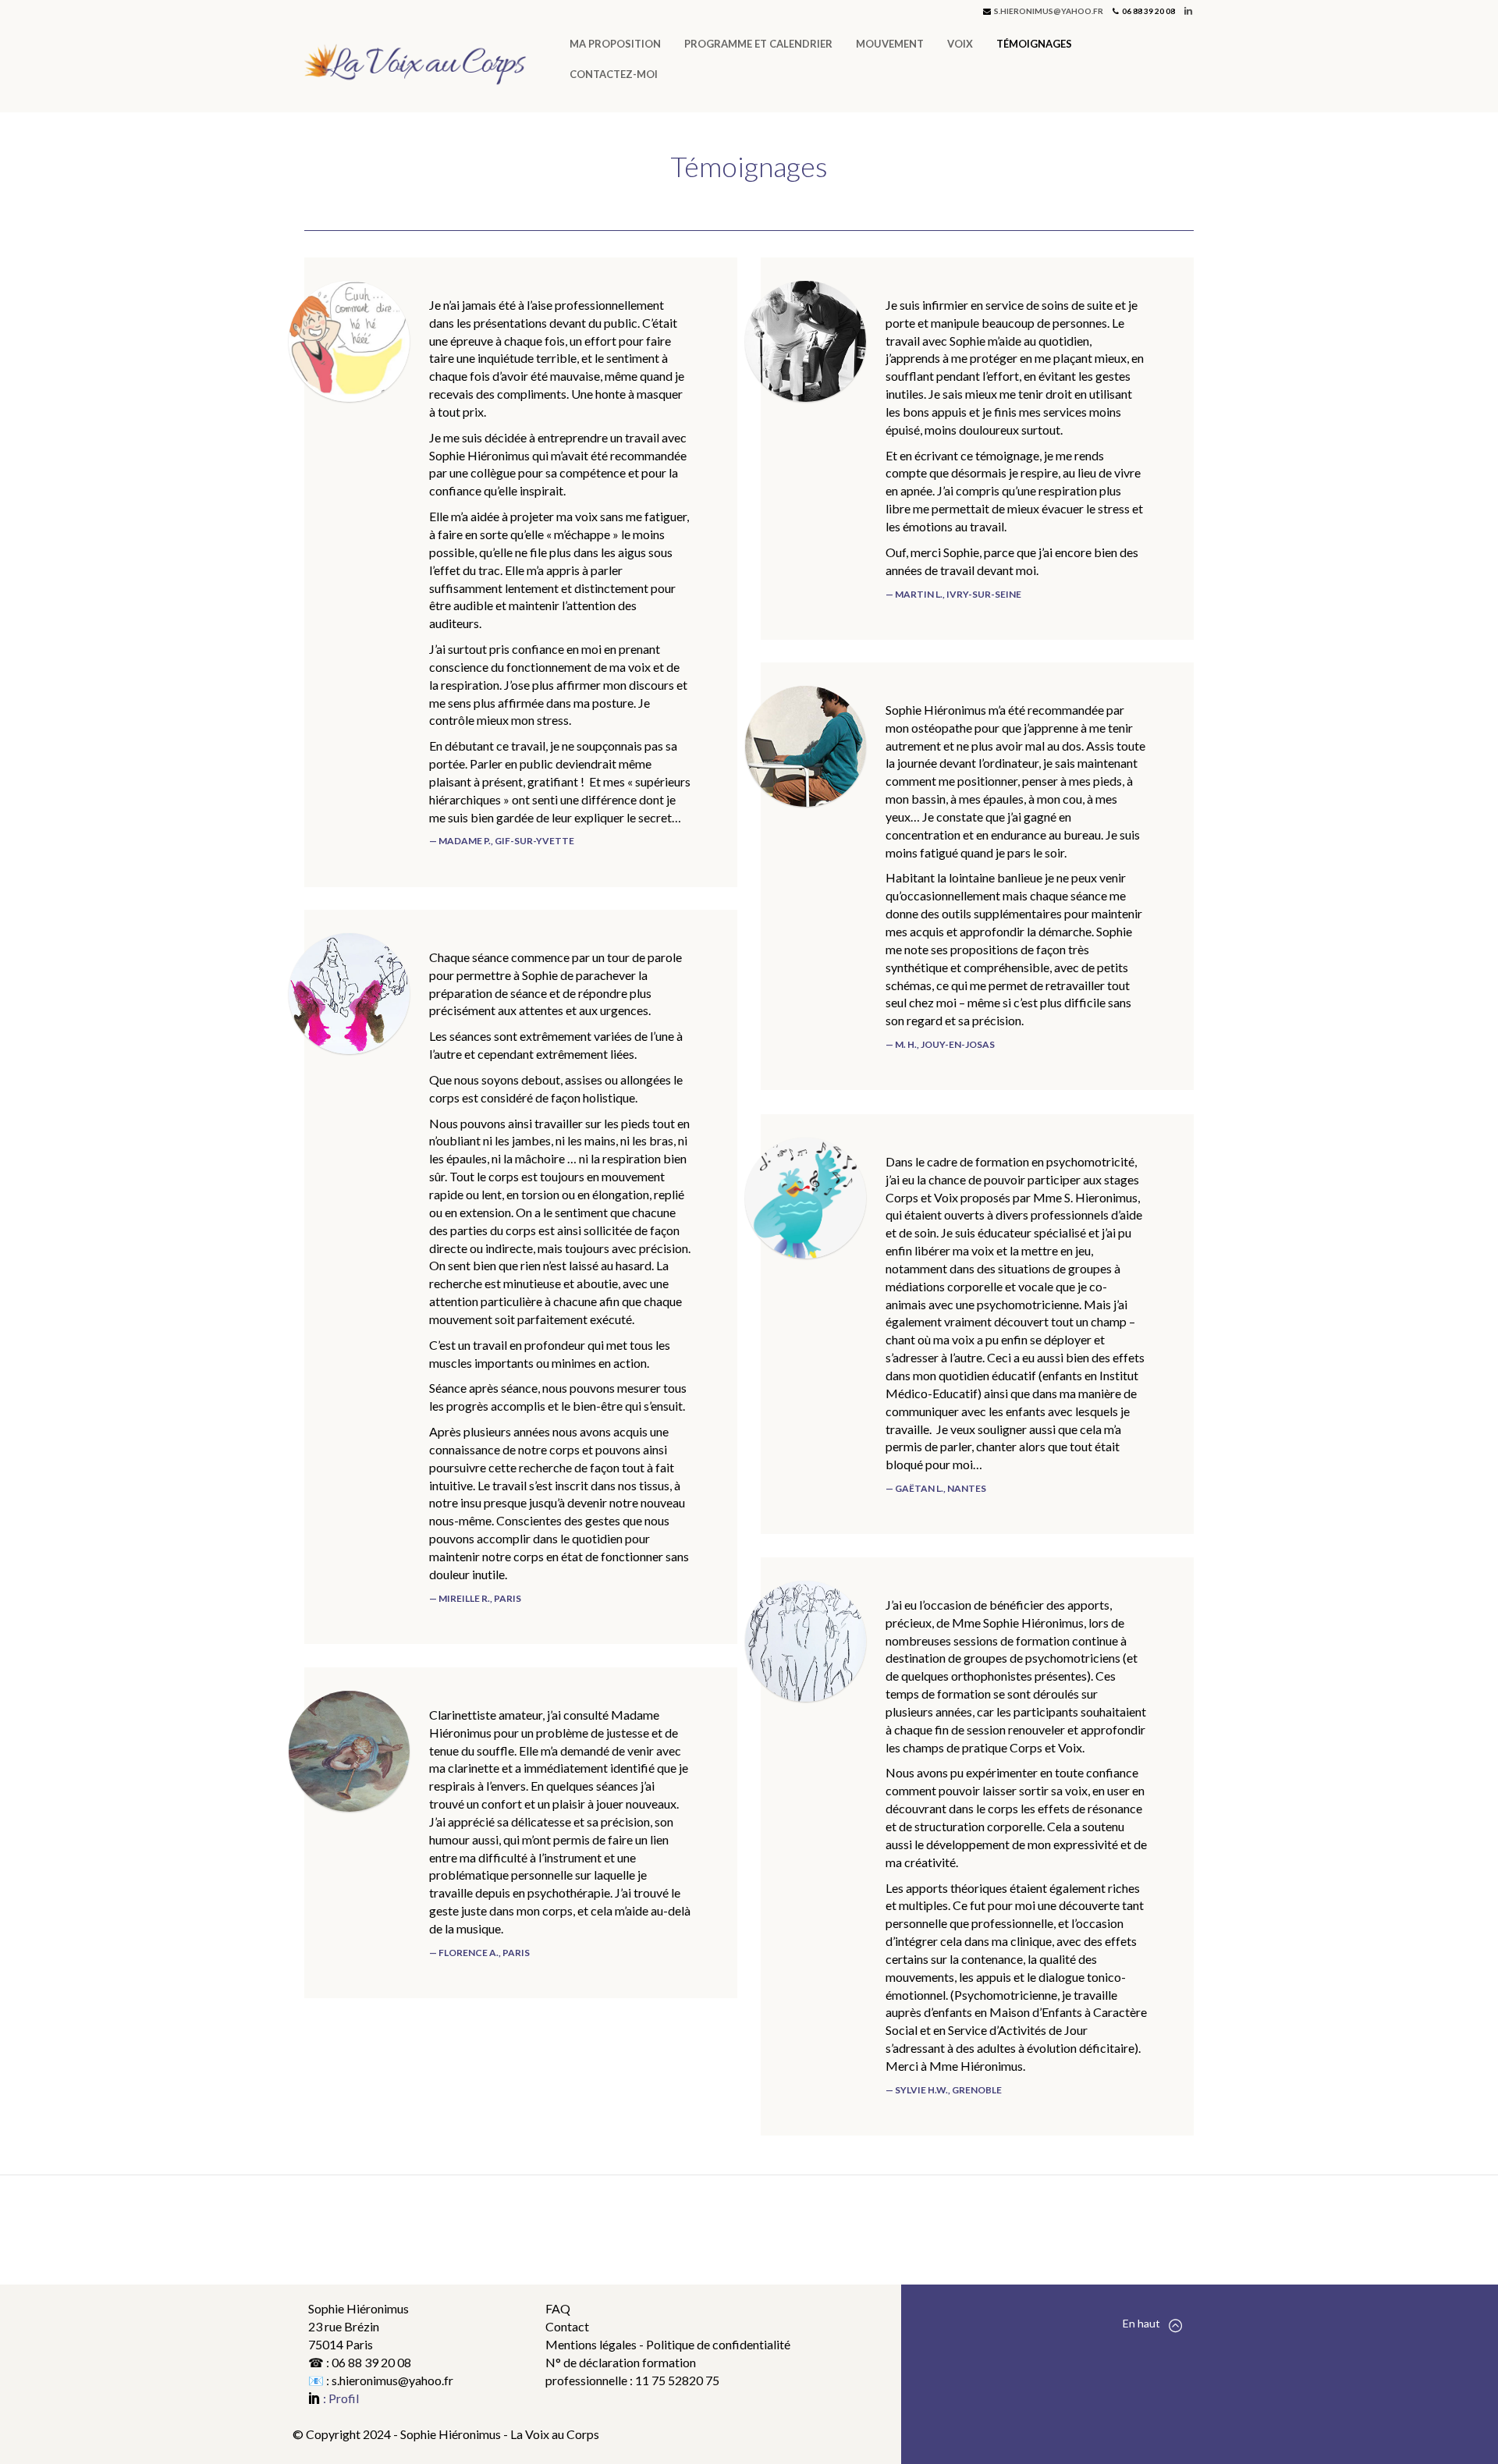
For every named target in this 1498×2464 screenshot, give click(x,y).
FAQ (558, 2308)
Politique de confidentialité (718, 2344)
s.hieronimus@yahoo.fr (1049, 11)
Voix (960, 44)
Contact (567, 2326)
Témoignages (1034, 44)
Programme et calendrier (758, 44)
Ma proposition (615, 44)
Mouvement (890, 44)
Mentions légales (592, 2344)
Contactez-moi (614, 74)
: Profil (340, 2398)
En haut (1141, 2323)
